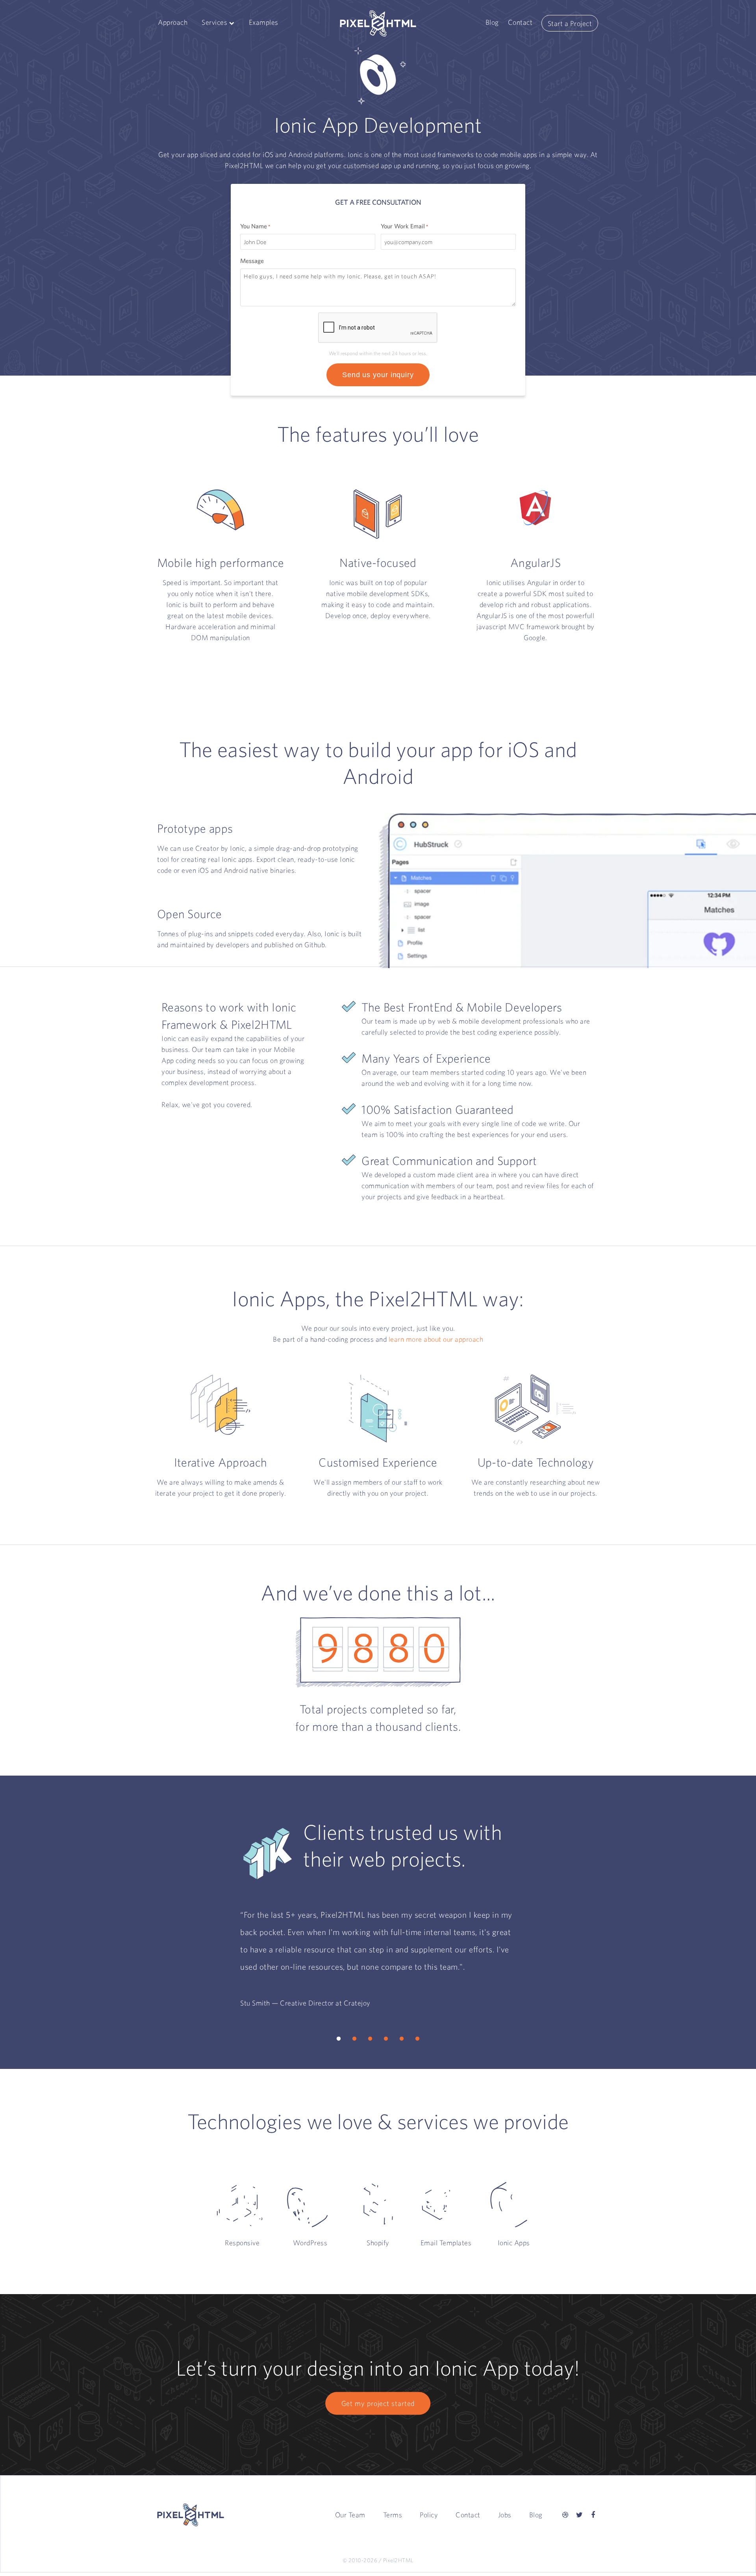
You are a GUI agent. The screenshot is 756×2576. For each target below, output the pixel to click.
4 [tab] (386, 2039)
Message (252, 261)
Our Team (350, 2515)
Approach (173, 22)
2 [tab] (354, 2039)
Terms (393, 2515)
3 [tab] (370, 2039)
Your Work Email (404, 226)
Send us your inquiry (378, 375)
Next (534, 1954)
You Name (255, 226)
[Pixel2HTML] (378, 23)
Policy (429, 2515)
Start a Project (570, 23)
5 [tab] (402, 2039)
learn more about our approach (436, 1339)
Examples (264, 22)
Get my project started (378, 2403)
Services (214, 22)
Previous (222, 1954)
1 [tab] (339, 2039)
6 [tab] (417, 2039)
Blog (492, 22)
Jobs (505, 2515)
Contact (520, 22)
